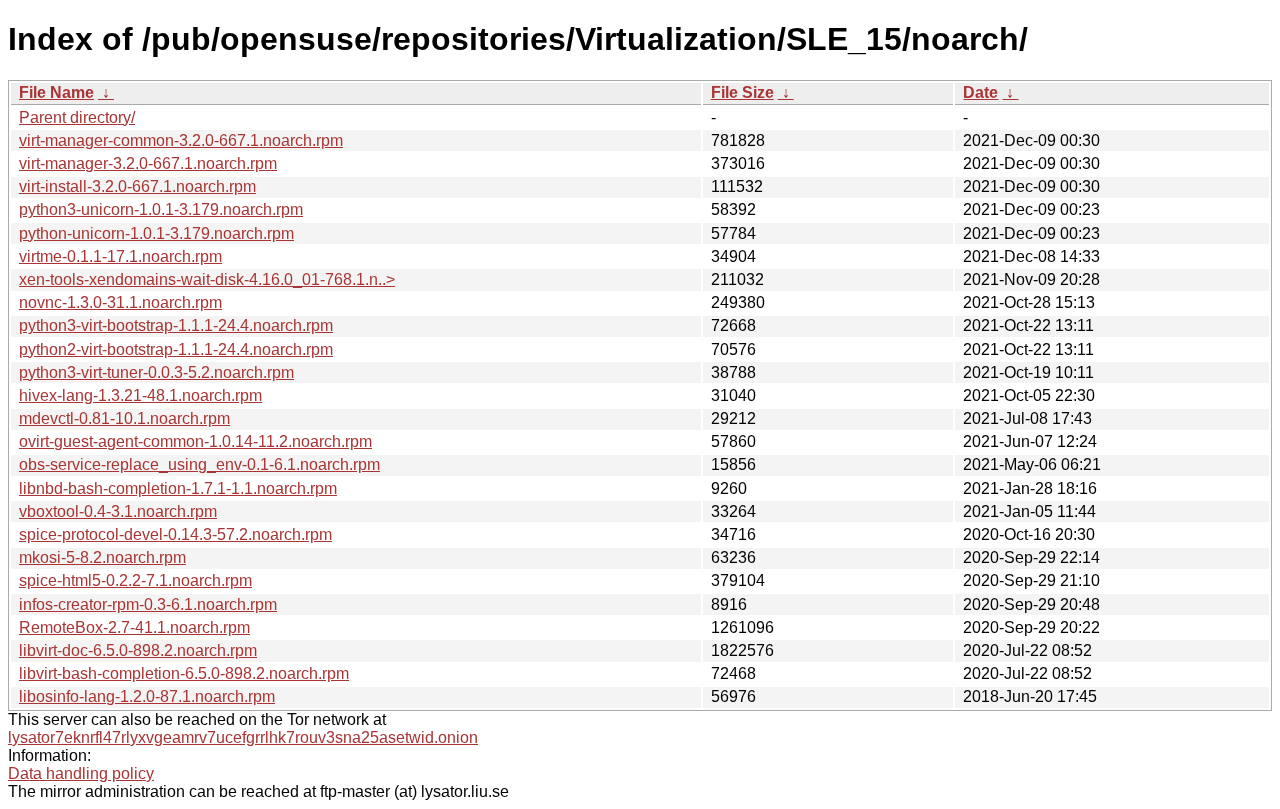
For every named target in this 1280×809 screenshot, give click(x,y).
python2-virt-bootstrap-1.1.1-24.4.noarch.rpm (176, 349)
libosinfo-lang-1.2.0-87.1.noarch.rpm (147, 696)
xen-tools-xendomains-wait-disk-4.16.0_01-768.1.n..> (207, 279)
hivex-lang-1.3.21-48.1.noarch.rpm (140, 395)
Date (980, 92)
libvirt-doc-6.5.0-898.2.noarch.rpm (138, 650)
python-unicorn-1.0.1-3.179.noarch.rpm (156, 233)
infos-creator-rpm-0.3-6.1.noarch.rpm (148, 604)
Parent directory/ (77, 117)
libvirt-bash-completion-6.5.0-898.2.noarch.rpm (184, 673)
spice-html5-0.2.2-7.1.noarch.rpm (135, 580)
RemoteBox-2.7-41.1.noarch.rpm (134, 627)
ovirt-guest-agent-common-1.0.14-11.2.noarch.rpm (195, 441)
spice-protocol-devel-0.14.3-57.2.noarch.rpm (175, 534)
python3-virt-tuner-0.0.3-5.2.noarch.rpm (156, 372)
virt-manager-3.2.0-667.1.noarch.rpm (148, 163)
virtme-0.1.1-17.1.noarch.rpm (120, 256)
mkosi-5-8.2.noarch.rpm (102, 557)
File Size (742, 92)
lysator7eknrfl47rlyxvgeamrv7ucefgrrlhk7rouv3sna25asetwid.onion (243, 737)
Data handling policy (81, 773)
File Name (56, 92)
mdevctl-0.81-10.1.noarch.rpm (124, 418)
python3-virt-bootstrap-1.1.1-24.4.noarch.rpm (176, 325)
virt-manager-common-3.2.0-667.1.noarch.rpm (181, 140)
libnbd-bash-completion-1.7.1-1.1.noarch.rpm (178, 488)
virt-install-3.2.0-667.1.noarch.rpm (137, 186)
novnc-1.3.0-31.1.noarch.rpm (120, 302)
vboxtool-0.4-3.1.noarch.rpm (118, 511)
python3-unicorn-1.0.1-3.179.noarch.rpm (161, 209)
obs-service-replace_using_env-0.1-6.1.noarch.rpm (199, 464)
